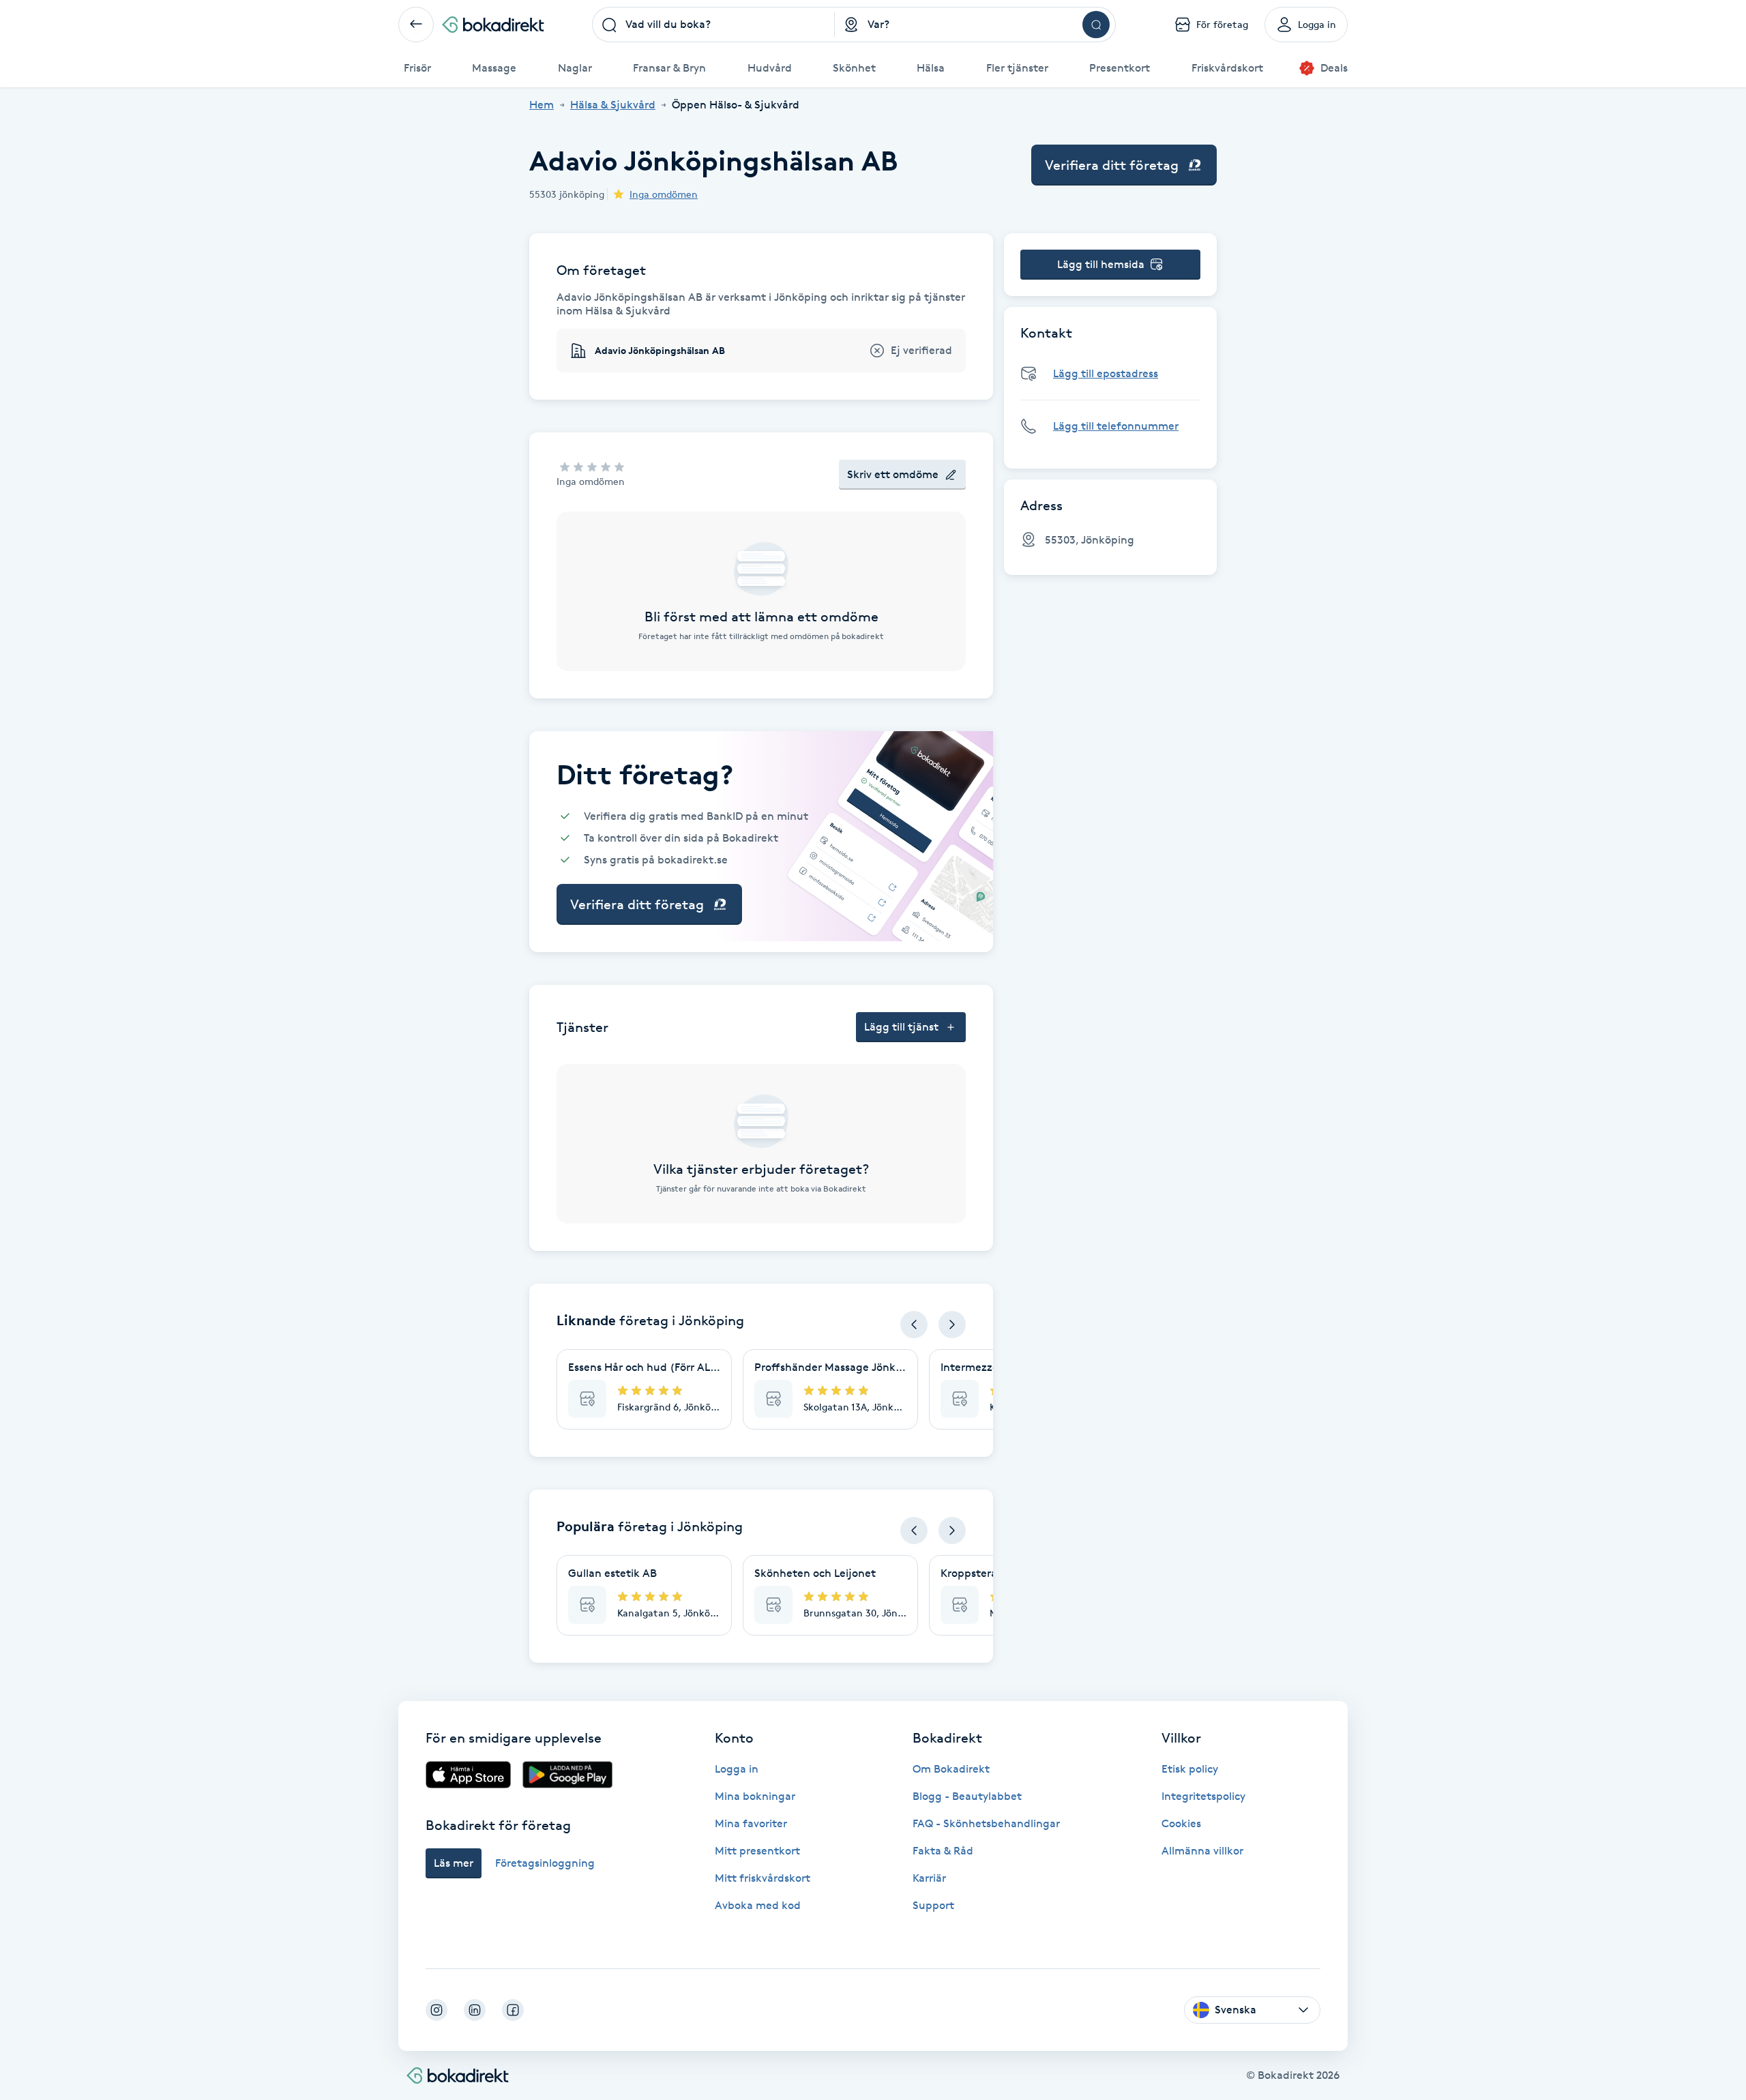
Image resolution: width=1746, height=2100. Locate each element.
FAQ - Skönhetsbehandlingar (986, 1823)
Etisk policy (1190, 1769)
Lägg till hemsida (1101, 264)
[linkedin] (475, 2010)
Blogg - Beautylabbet (967, 1796)
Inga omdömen (664, 194)
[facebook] (513, 2010)
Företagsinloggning (545, 1863)
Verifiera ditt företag (1112, 165)
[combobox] (713, 25)
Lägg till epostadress (1106, 373)
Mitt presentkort (757, 1851)
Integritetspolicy (1203, 1796)
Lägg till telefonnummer (1116, 426)
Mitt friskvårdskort (763, 1878)
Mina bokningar (755, 1796)
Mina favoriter (751, 1823)
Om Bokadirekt (951, 1769)
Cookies (1181, 1823)
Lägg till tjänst (901, 1027)
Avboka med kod (758, 1905)
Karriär (929, 1878)
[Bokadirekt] (493, 25)
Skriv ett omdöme (893, 474)
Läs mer (454, 1863)
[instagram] (436, 2010)
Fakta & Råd (943, 1851)
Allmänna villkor (1202, 1851)
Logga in (737, 1769)
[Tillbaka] (416, 25)
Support (933, 1905)
